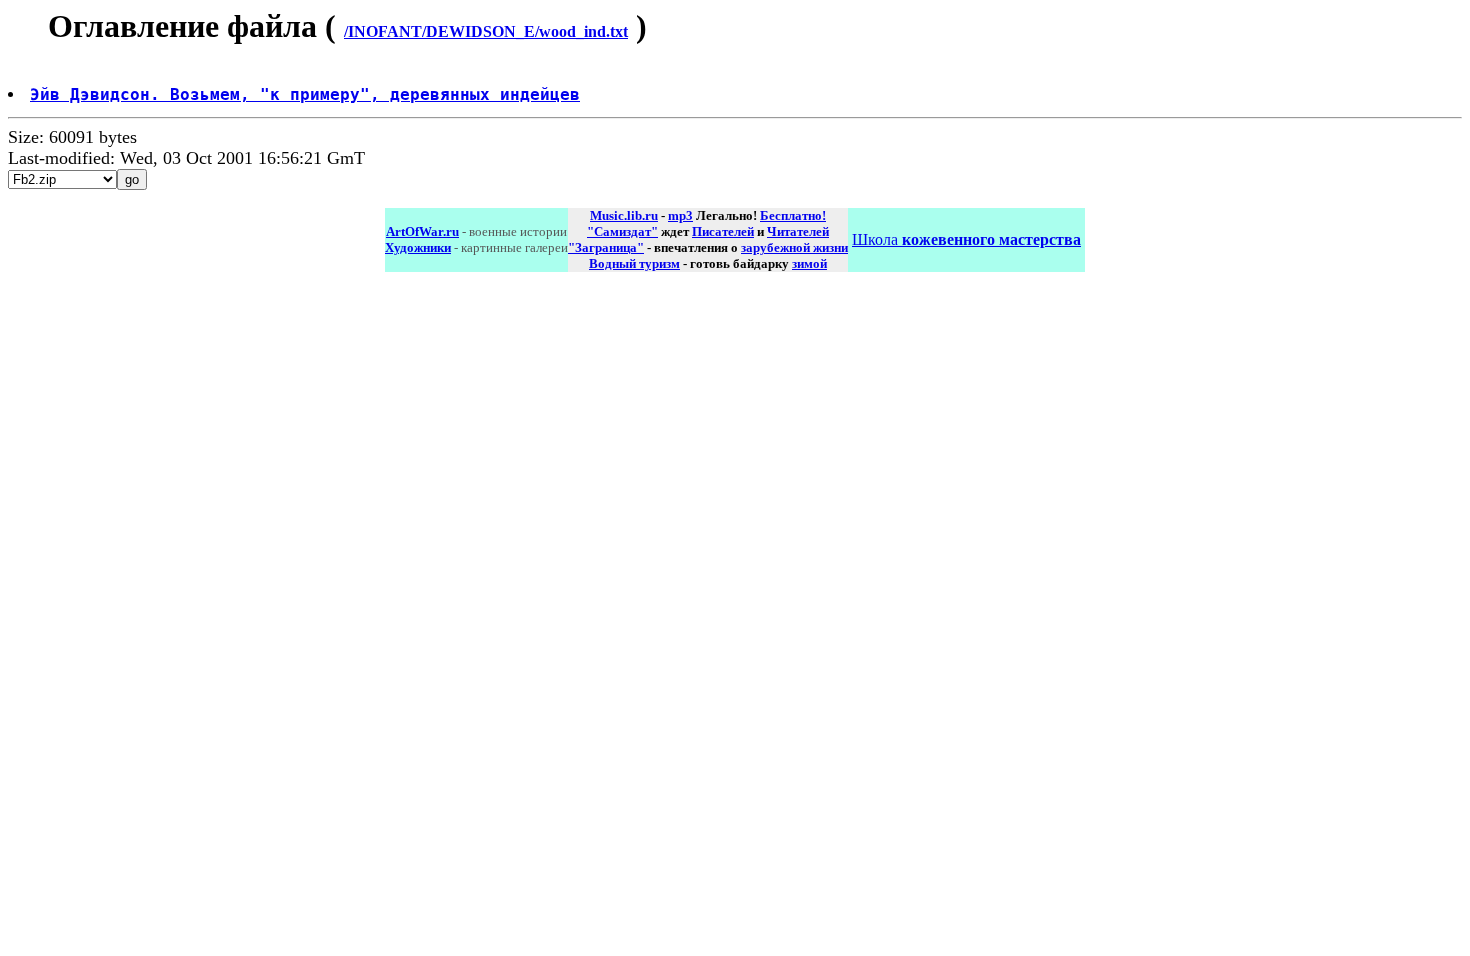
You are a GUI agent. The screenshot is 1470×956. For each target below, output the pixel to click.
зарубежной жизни (794, 247)
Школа (966, 239)
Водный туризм (634, 263)
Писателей (723, 231)
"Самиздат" (622, 231)
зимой (809, 263)
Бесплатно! (793, 215)
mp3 (680, 215)
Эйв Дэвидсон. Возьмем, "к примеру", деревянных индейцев (305, 94)
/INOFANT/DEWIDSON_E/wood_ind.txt (486, 31)
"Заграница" (606, 247)
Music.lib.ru (624, 215)
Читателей (798, 231)
